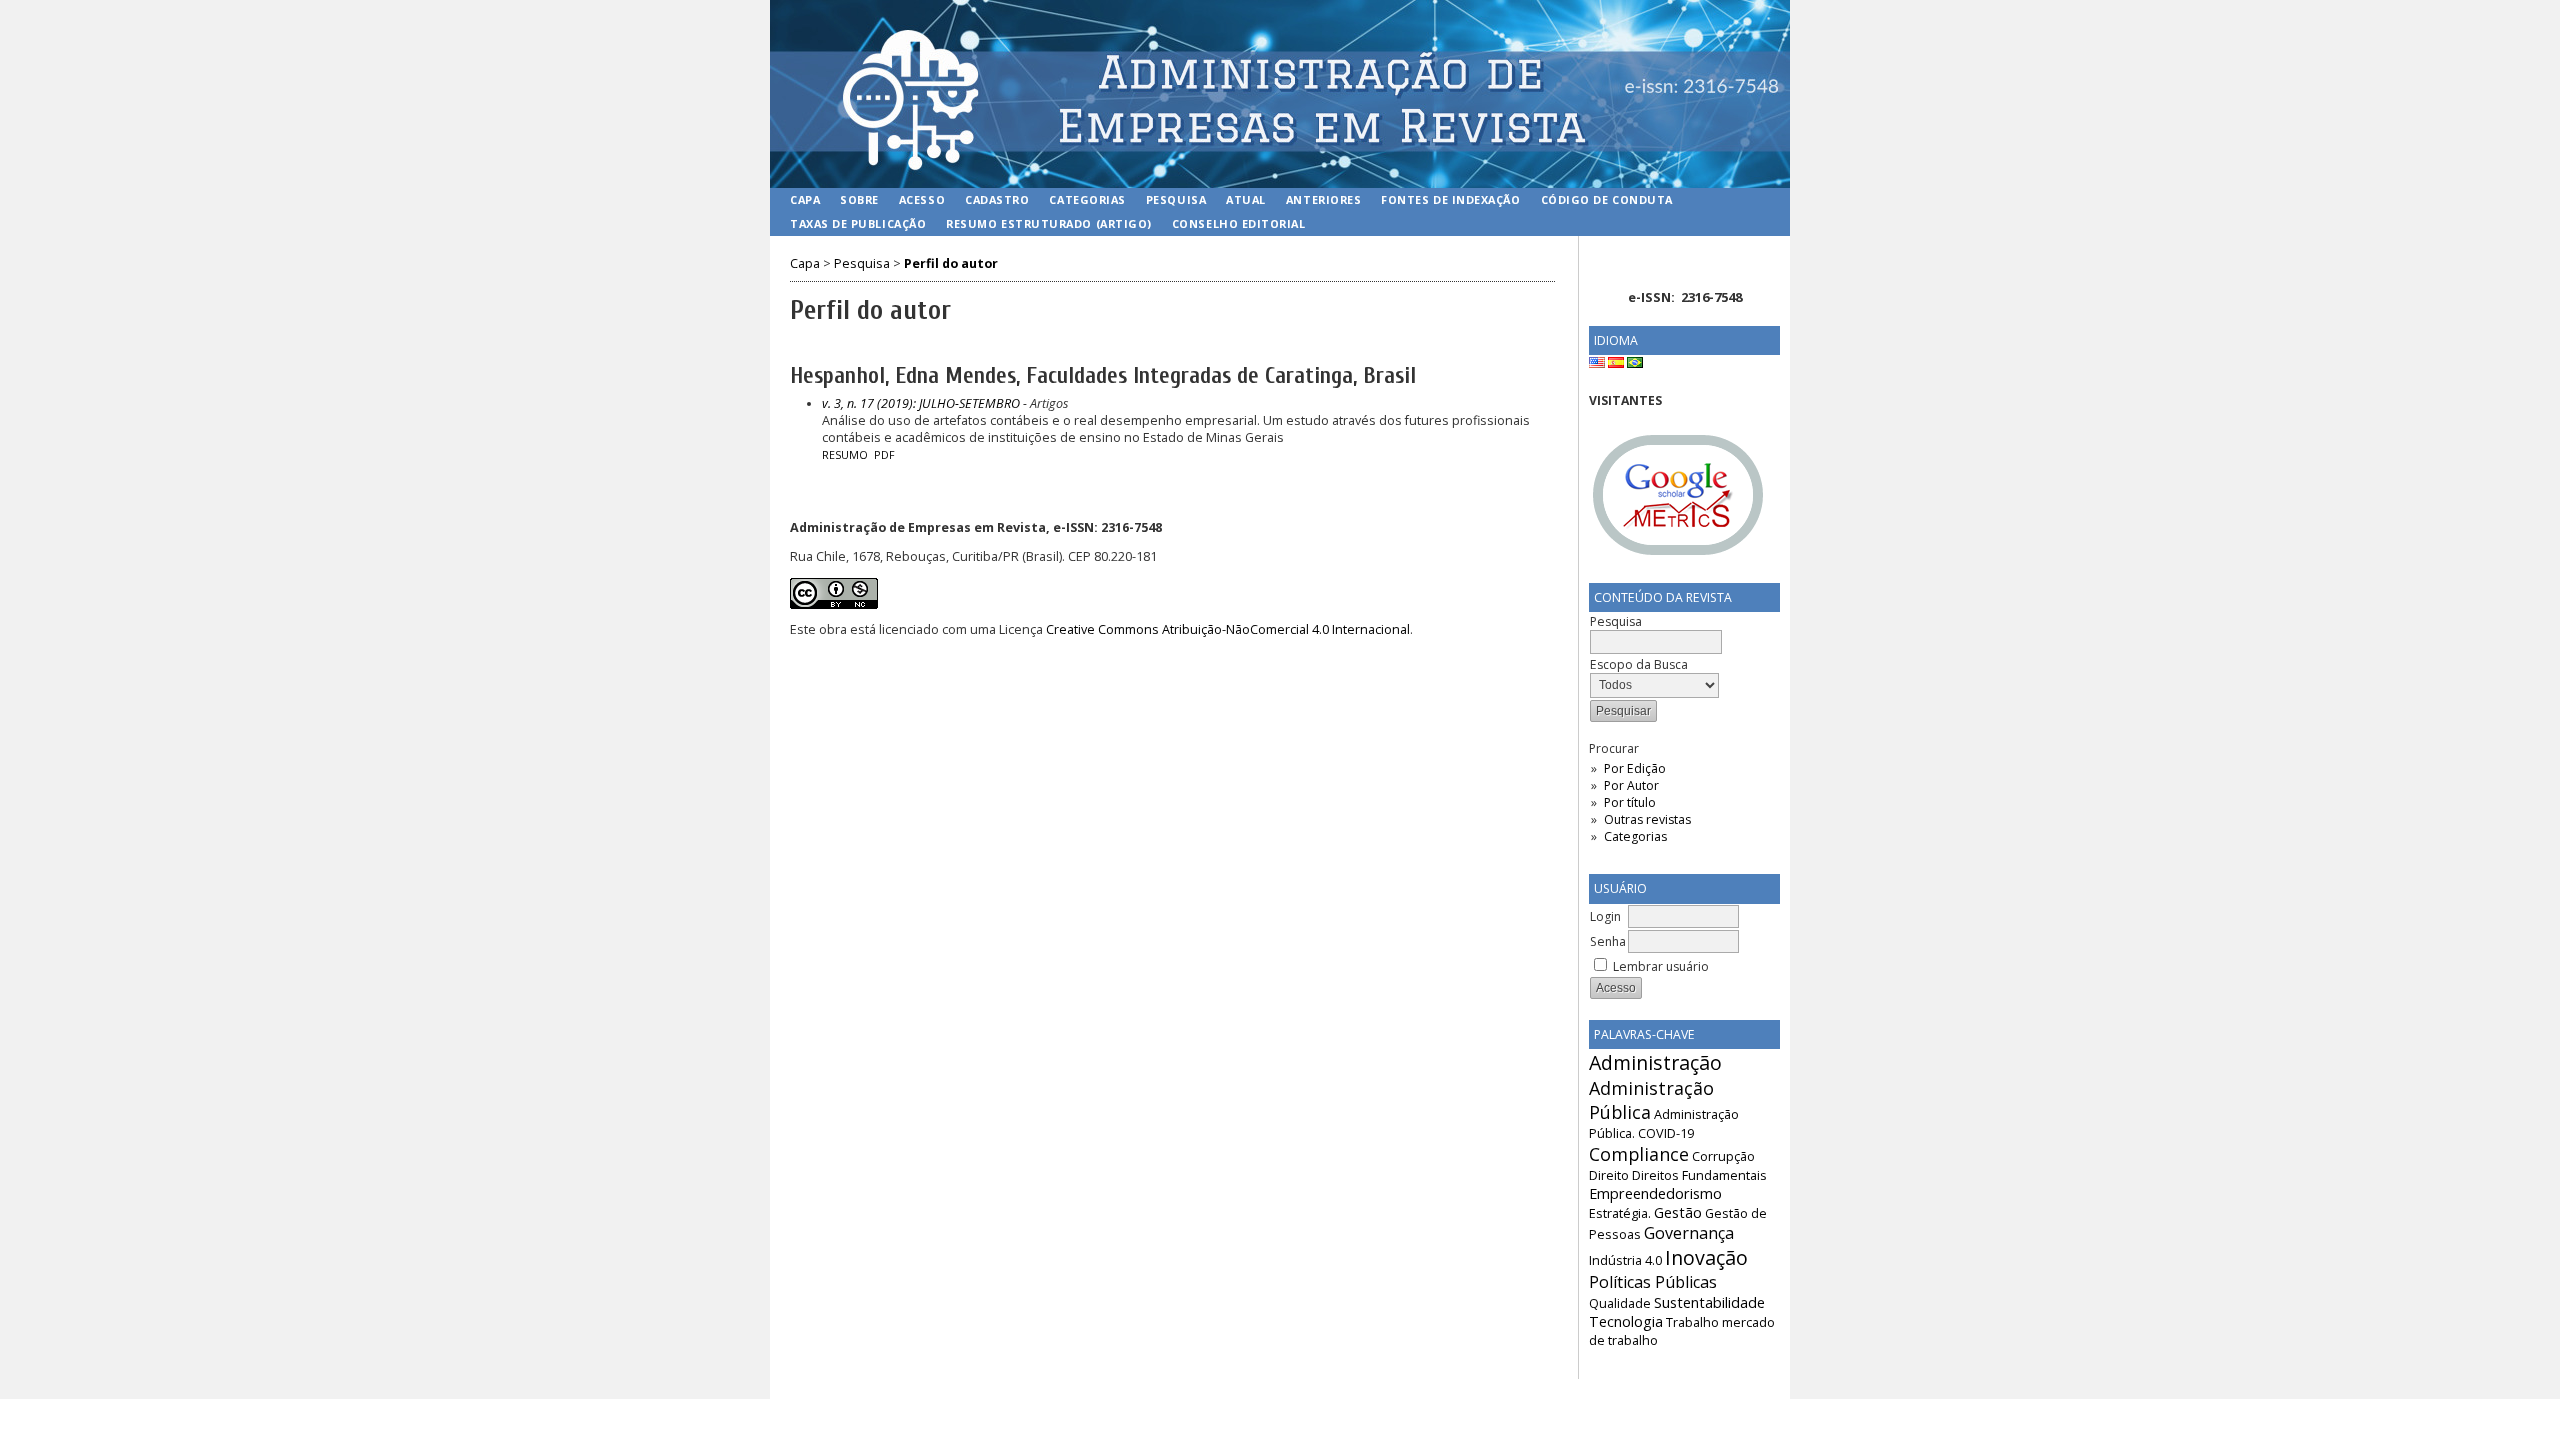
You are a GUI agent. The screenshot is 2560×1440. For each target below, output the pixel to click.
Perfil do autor (951, 263)
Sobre (859, 199)
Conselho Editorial (1239, 223)
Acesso (922, 199)
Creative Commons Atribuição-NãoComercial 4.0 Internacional (1228, 629)
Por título (1630, 802)
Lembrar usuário (1661, 966)
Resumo (845, 455)
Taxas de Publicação (858, 223)
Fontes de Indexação (1450, 199)
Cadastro (997, 199)
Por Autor (1631, 785)
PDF (884, 455)
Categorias (1635, 836)
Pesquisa (1176, 199)
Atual (1246, 199)
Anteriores (1323, 199)
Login (1605, 916)
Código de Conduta (1607, 199)
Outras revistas (1647, 819)
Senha (1608, 941)
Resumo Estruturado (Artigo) (1049, 223)
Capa (805, 199)
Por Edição (1635, 768)
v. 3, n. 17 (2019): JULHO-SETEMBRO (921, 403)
